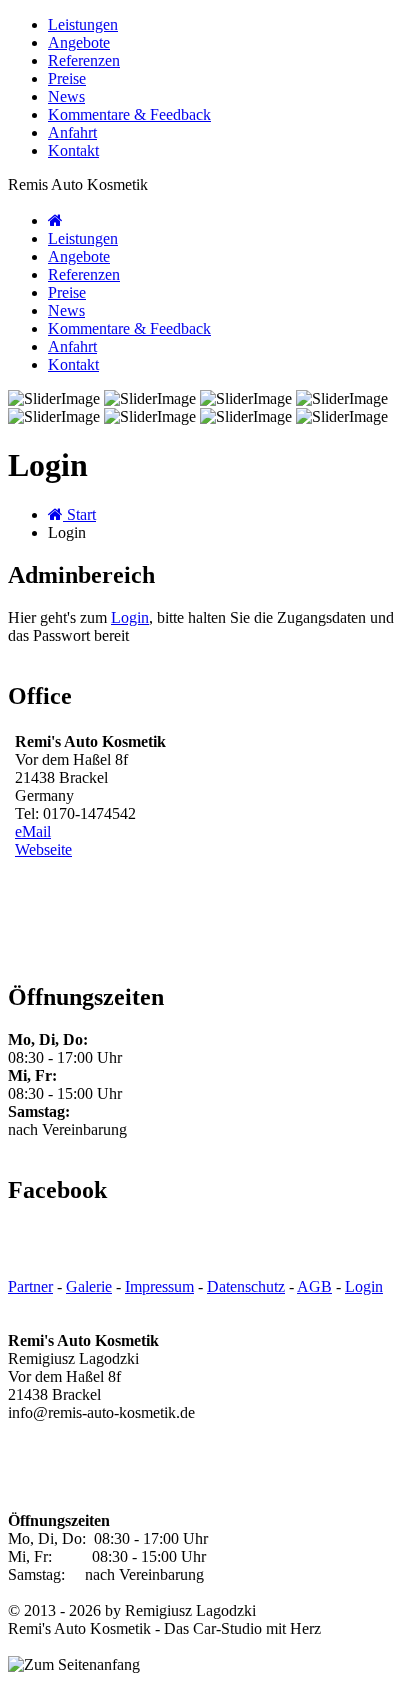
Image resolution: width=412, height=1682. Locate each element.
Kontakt (73, 150)
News (66, 96)
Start (79, 514)
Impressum (159, 1286)
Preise (67, 78)
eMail (33, 831)
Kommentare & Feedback (129, 114)
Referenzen (84, 60)
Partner (30, 1286)
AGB (314, 1286)
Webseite (43, 849)
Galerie (89, 1286)
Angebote (79, 42)
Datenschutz (246, 1286)
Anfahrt (72, 132)
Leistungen (83, 24)
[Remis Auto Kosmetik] (55, 220)
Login (130, 617)
